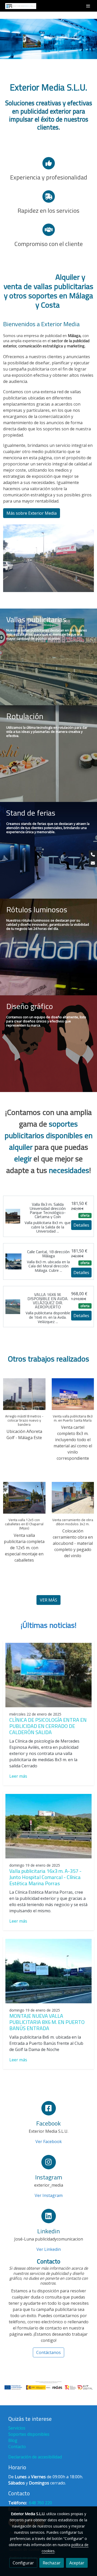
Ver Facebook (49, 2142)
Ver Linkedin (49, 2249)
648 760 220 (40, 2503)
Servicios (17, 2428)
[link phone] (93, 855)
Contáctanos (48, 2352)
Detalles (81, 1225)
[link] (21, 6)
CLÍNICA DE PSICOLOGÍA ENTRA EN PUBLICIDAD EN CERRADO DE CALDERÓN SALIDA (48, 1726)
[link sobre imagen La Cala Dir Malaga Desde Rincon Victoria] (13, 1261)
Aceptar (77, 2563)
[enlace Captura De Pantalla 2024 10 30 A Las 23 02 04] (48, 1043)
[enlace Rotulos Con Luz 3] (48, 947)
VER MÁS (48, 1600)
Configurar (23, 2563)
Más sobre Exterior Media (32, 513)
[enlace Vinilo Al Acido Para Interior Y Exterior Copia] (48, 753)
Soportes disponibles (29, 2434)
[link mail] (93, 863)
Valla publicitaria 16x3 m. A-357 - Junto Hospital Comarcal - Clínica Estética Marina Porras (45, 1877)
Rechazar (52, 2563)
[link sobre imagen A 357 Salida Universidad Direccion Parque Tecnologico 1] (13, 1216)
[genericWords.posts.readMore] (48, 1675)
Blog (13, 2440)
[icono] (49, 2108)
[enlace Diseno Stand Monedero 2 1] (48, 850)
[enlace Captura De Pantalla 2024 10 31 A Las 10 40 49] (48, 657)
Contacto (17, 2447)
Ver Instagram (49, 2195)
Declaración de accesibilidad (35, 2457)
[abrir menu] (88, 6)
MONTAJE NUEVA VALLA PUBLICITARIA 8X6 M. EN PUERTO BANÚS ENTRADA (47, 2022)
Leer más (18, 1776)
